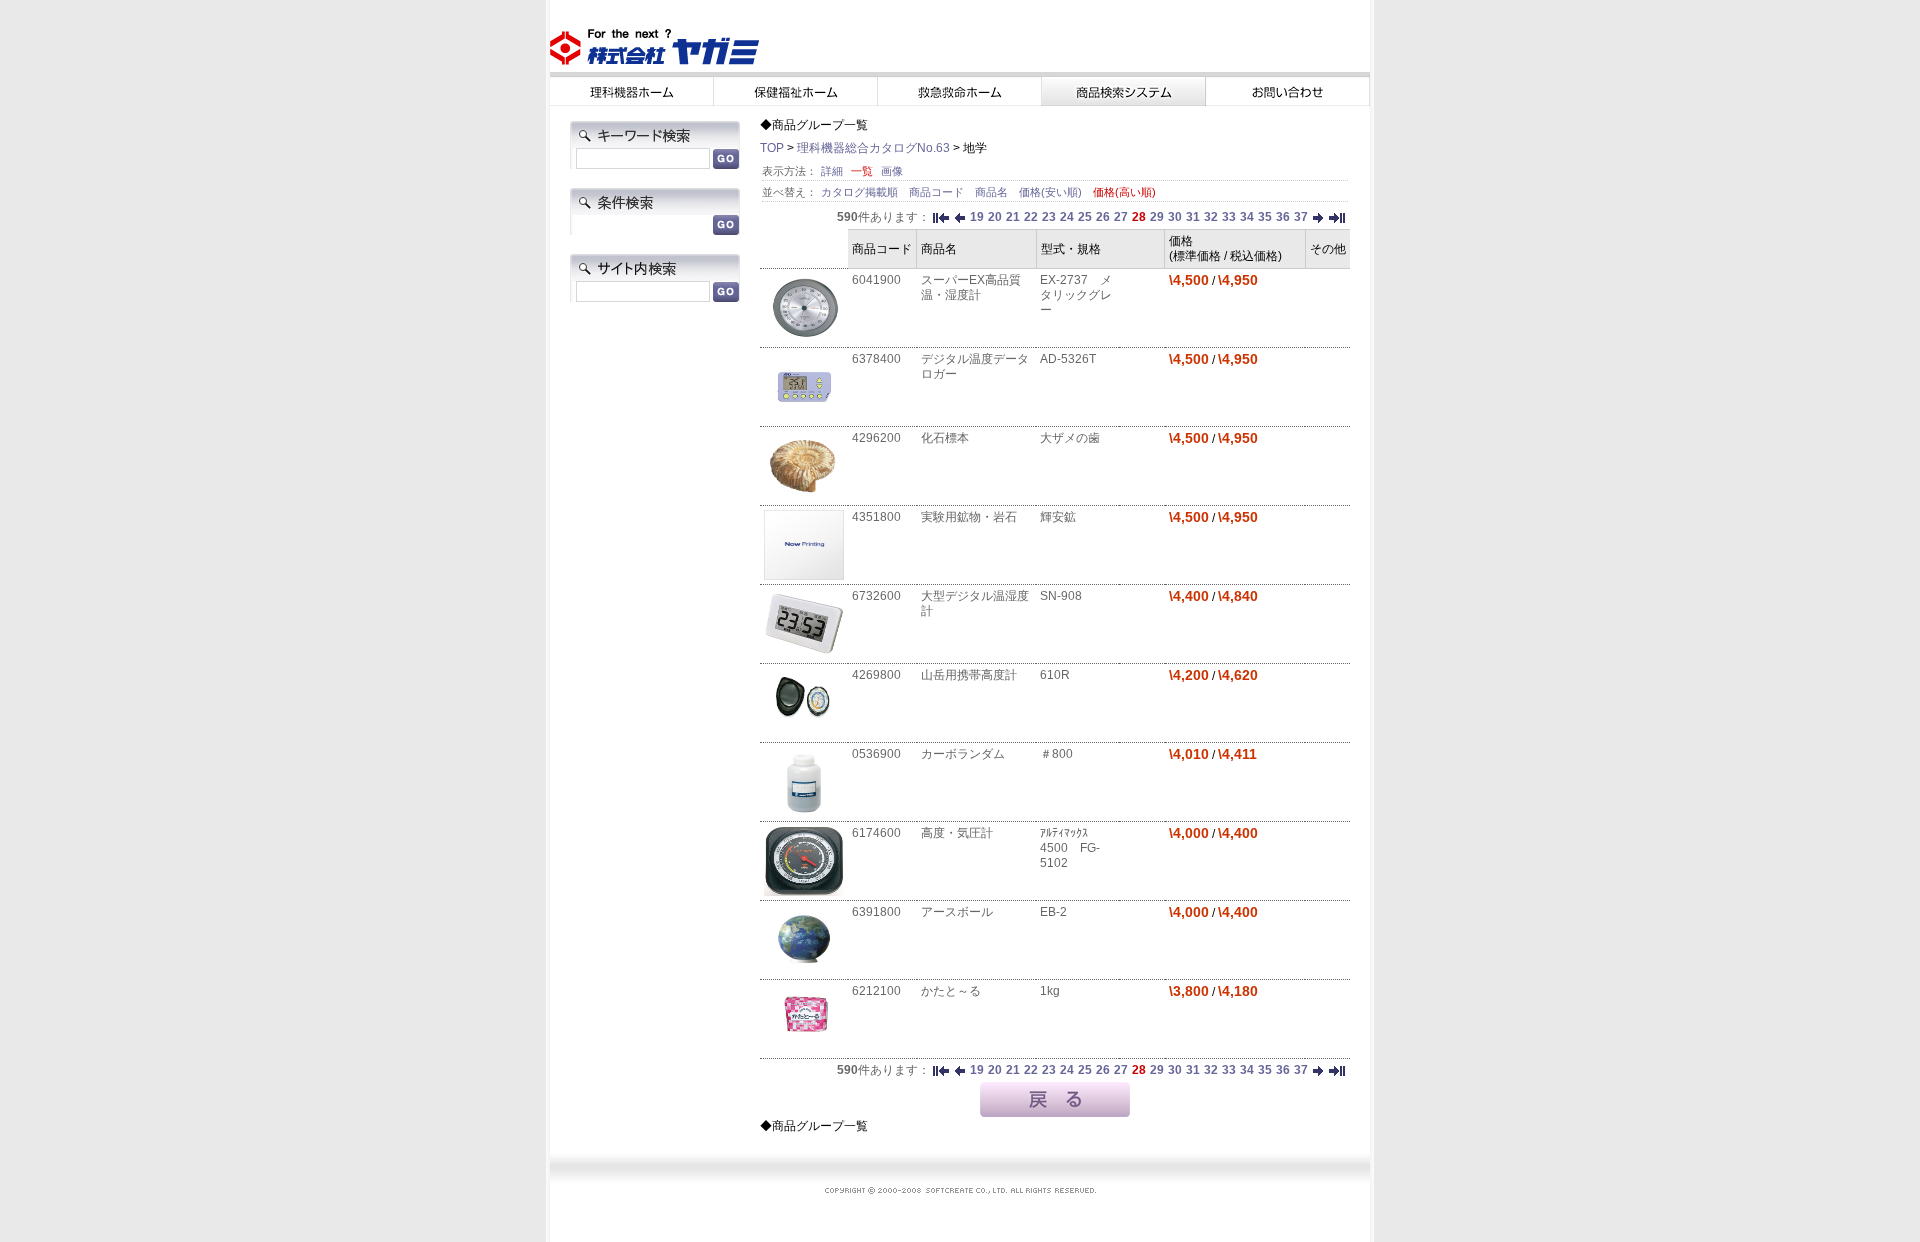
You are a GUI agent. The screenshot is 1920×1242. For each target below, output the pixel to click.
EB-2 (1053, 912)
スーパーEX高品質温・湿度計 (971, 287)
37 (1301, 217)
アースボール (957, 912)
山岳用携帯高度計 (969, 675)
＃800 (1056, 754)
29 (1157, 217)
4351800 (876, 517)
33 (1229, 217)
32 (1211, 217)
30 (1175, 217)
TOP (772, 148)
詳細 (832, 171)
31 (1193, 217)
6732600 (876, 596)
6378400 (876, 359)
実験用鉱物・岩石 (969, 517)
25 (1085, 217)
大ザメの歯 (1070, 438)
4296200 (876, 438)
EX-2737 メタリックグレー (1076, 295)
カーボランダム (963, 754)
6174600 (876, 833)
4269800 (876, 675)
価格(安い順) (1052, 192)
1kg (1050, 991)
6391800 (876, 912)
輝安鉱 (1058, 517)
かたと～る (951, 991)
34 (1247, 217)
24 (1067, 217)
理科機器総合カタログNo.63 (873, 148)
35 (1265, 217)
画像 (892, 171)
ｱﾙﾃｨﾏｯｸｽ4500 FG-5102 (1070, 848)
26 (1103, 217)
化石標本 (945, 438)
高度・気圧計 (957, 833)
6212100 (876, 991)
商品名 (993, 192)
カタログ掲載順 (861, 192)
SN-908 (1061, 596)
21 (1013, 217)
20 (995, 217)
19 (977, 217)
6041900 (876, 280)
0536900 (876, 754)
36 (1283, 217)
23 (1049, 217)
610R (1055, 675)
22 (1031, 217)
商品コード (938, 192)
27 (1121, 217)
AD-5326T (1068, 359)
